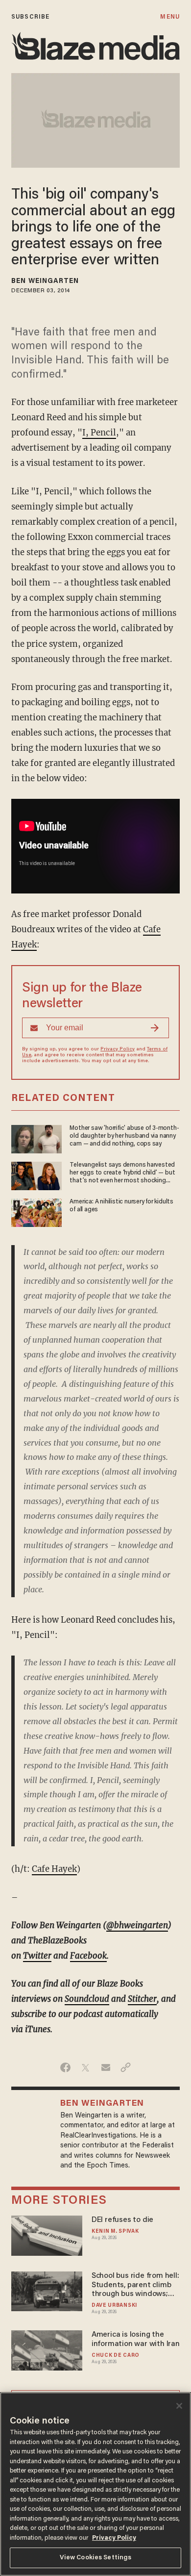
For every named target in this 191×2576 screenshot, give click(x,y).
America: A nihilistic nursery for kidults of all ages (121, 1206)
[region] (95, 2484)
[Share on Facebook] (65, 2067)
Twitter (37, 1956)
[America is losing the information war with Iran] (47, 2349)
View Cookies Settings (96, 2558)
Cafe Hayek (54, 1869)
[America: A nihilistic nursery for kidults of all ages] (36, 1211)
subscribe (30, 17)
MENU (170, 17)
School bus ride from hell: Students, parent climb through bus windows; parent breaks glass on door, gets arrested (135, 2285)
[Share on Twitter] (85, 2067)
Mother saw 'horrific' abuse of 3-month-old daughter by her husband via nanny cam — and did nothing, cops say (124, 1136)
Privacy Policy (118, 1049)
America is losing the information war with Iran (136, 2339)
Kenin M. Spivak (115, 2232)
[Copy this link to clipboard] (126, 2067)
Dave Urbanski (114, 2306)
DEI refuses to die (122, 2220)
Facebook (88, 1956)
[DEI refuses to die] (47, 2234)
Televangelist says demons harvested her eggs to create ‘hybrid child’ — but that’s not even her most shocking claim (122, 1173)
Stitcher (142, 1999)
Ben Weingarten (45, 281)
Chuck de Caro (116, 2356)
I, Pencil (99, 433)
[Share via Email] (106, 2067)
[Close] (179, 2406)
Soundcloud (87, 1999)
